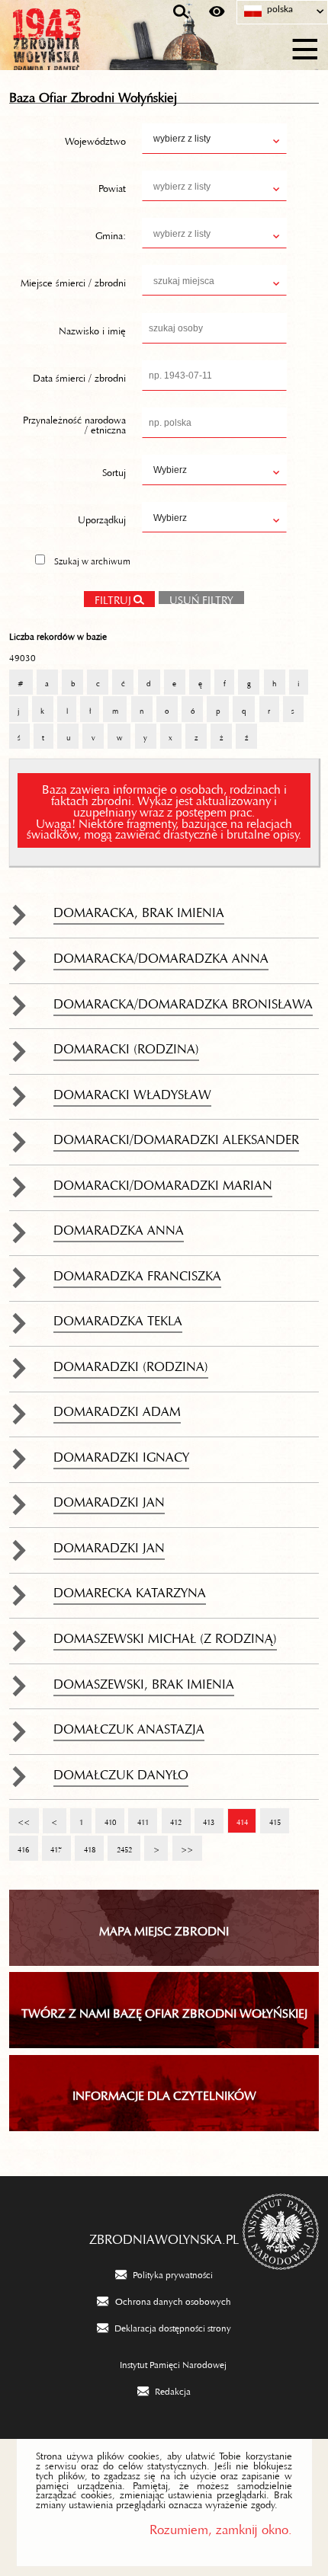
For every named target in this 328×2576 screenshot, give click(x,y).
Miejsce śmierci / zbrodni (73, 280)
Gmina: (111, 233)
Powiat (112, 186)
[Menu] (305, 47)
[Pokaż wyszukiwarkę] (181, 12)
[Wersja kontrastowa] (217, 12)
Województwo (95, 139)
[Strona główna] (84, 47)
